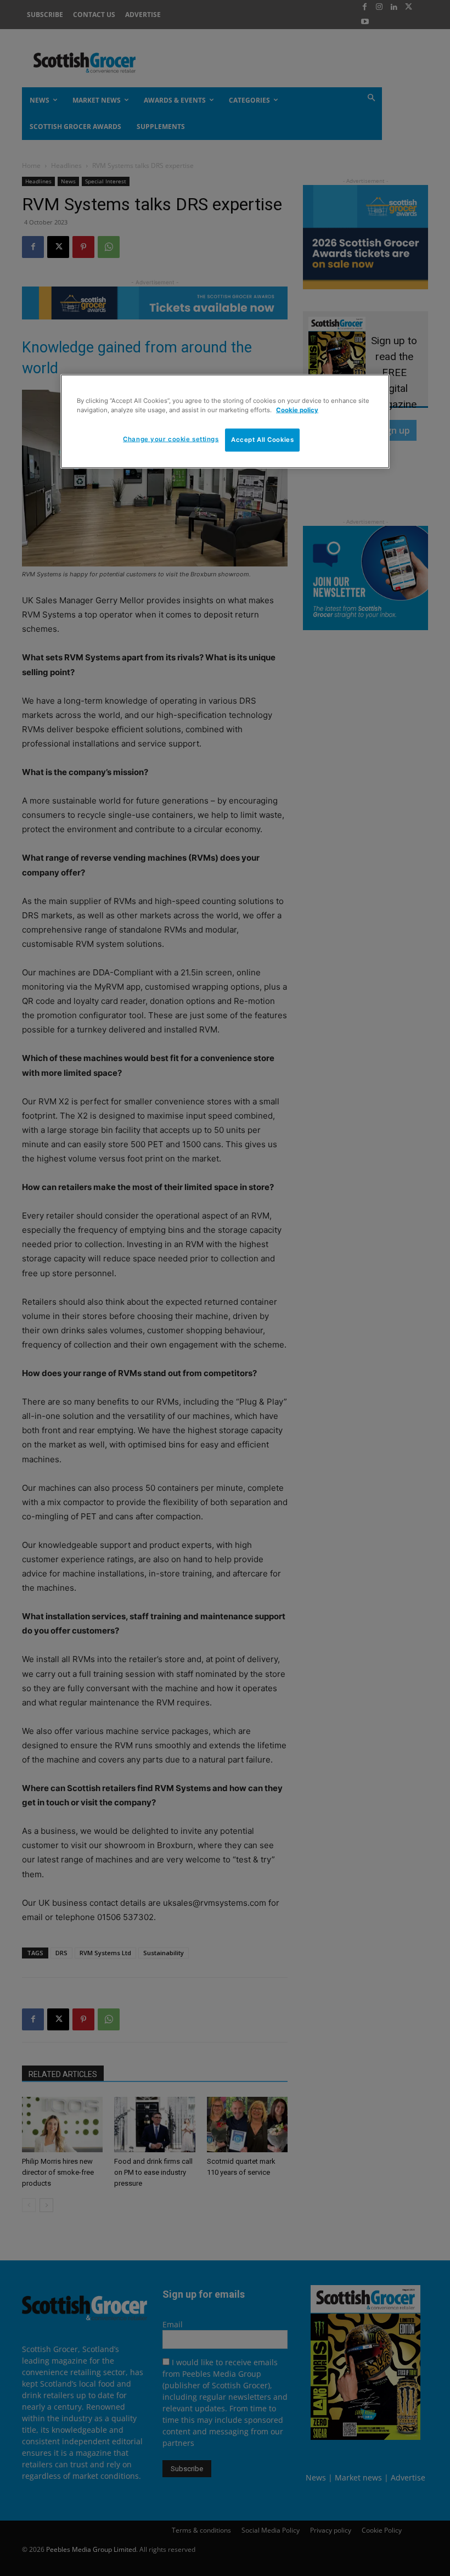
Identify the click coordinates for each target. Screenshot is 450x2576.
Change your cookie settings (171, 439)
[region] (225, 422)
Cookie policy (297, 410)
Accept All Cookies (262, 440)
